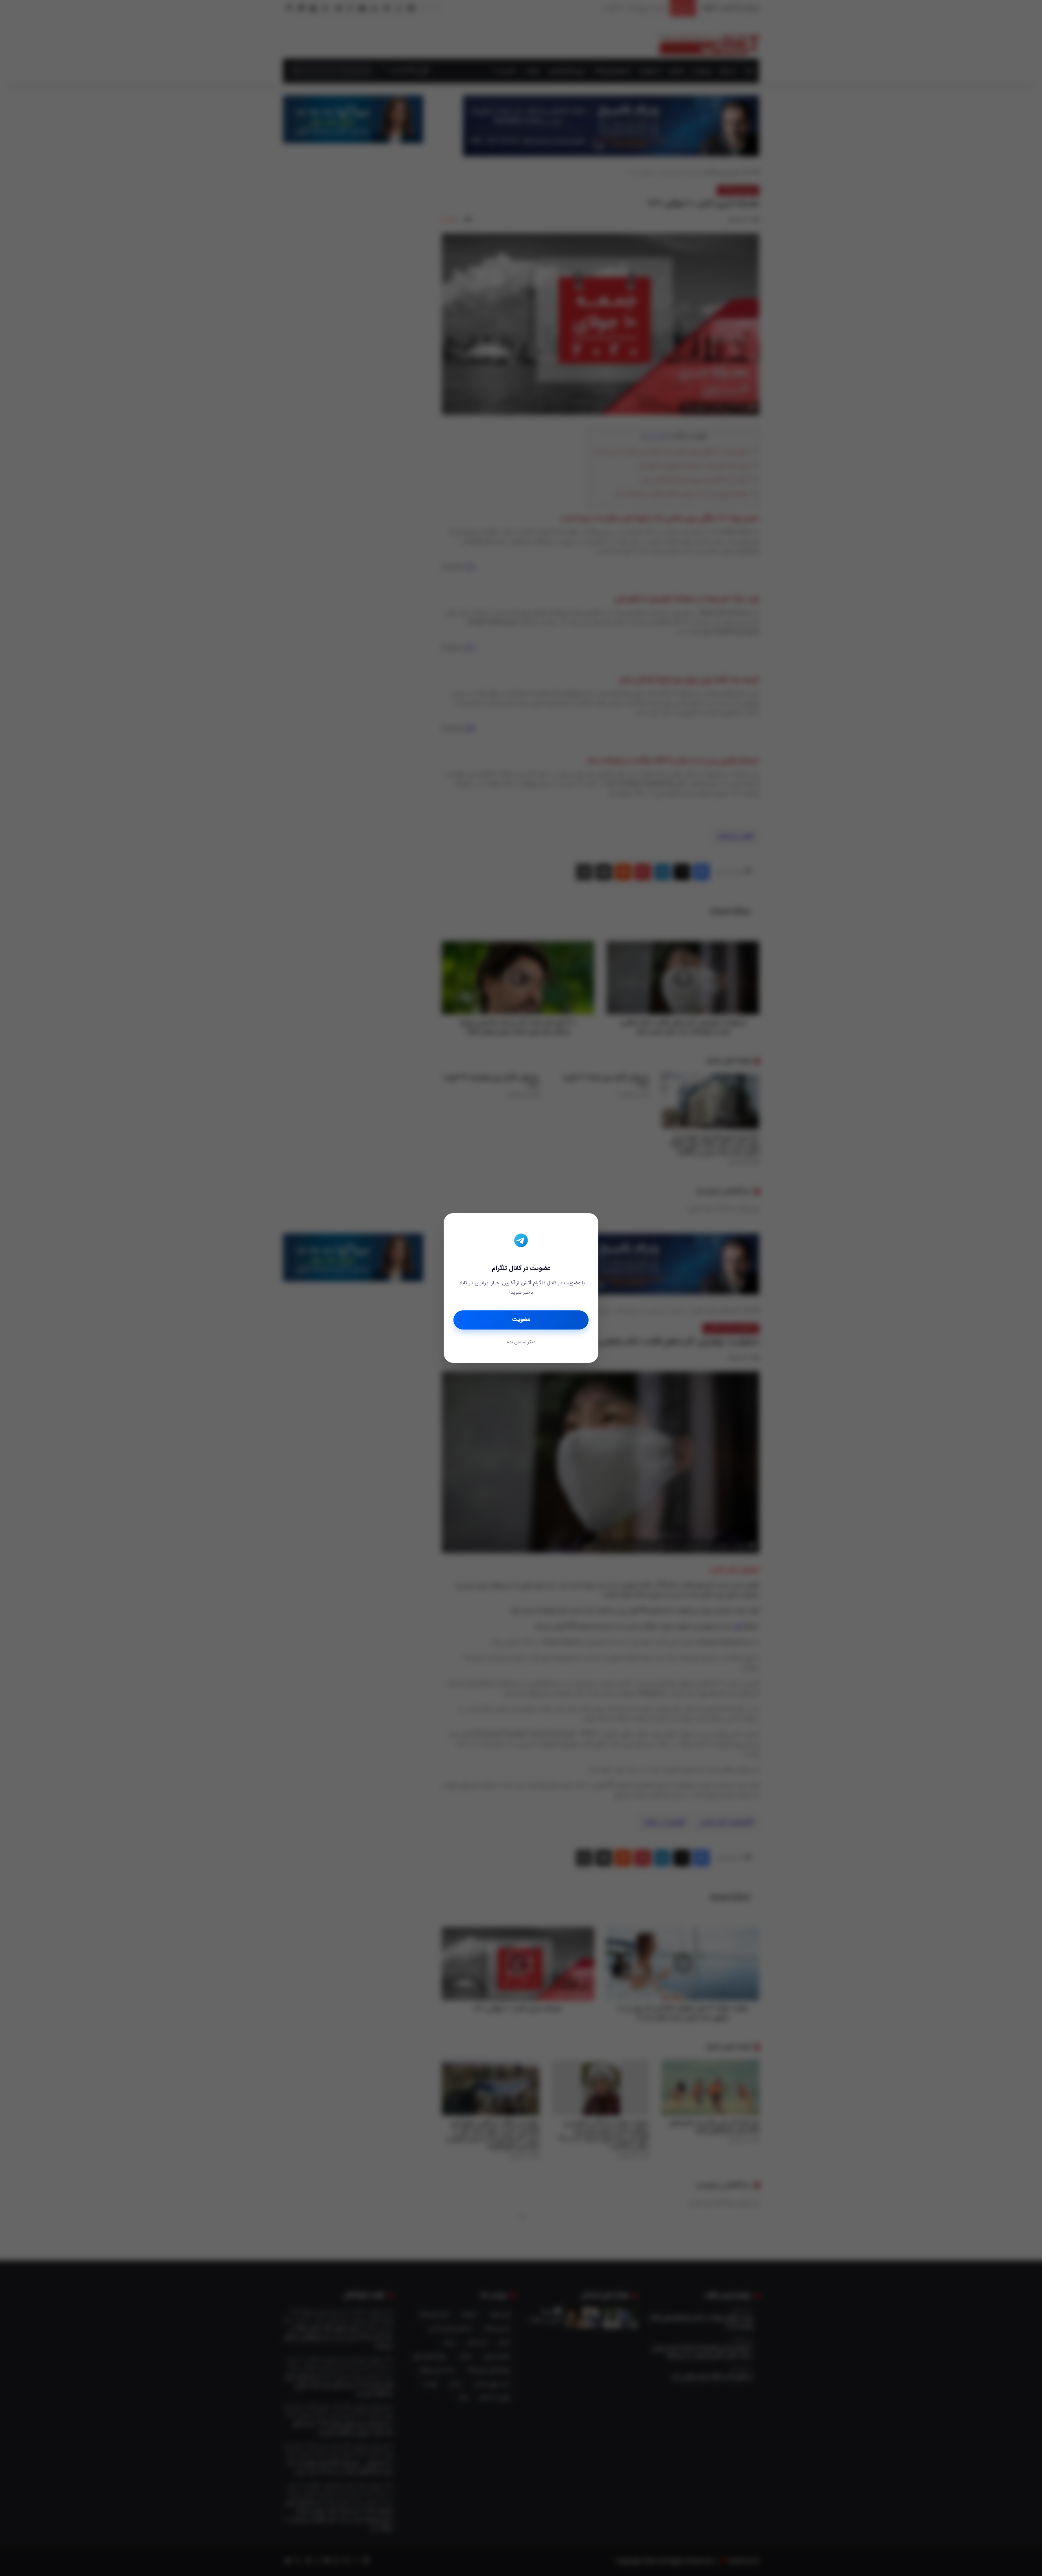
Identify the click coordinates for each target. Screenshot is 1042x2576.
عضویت (521, 1320)
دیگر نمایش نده (521, 1343)
